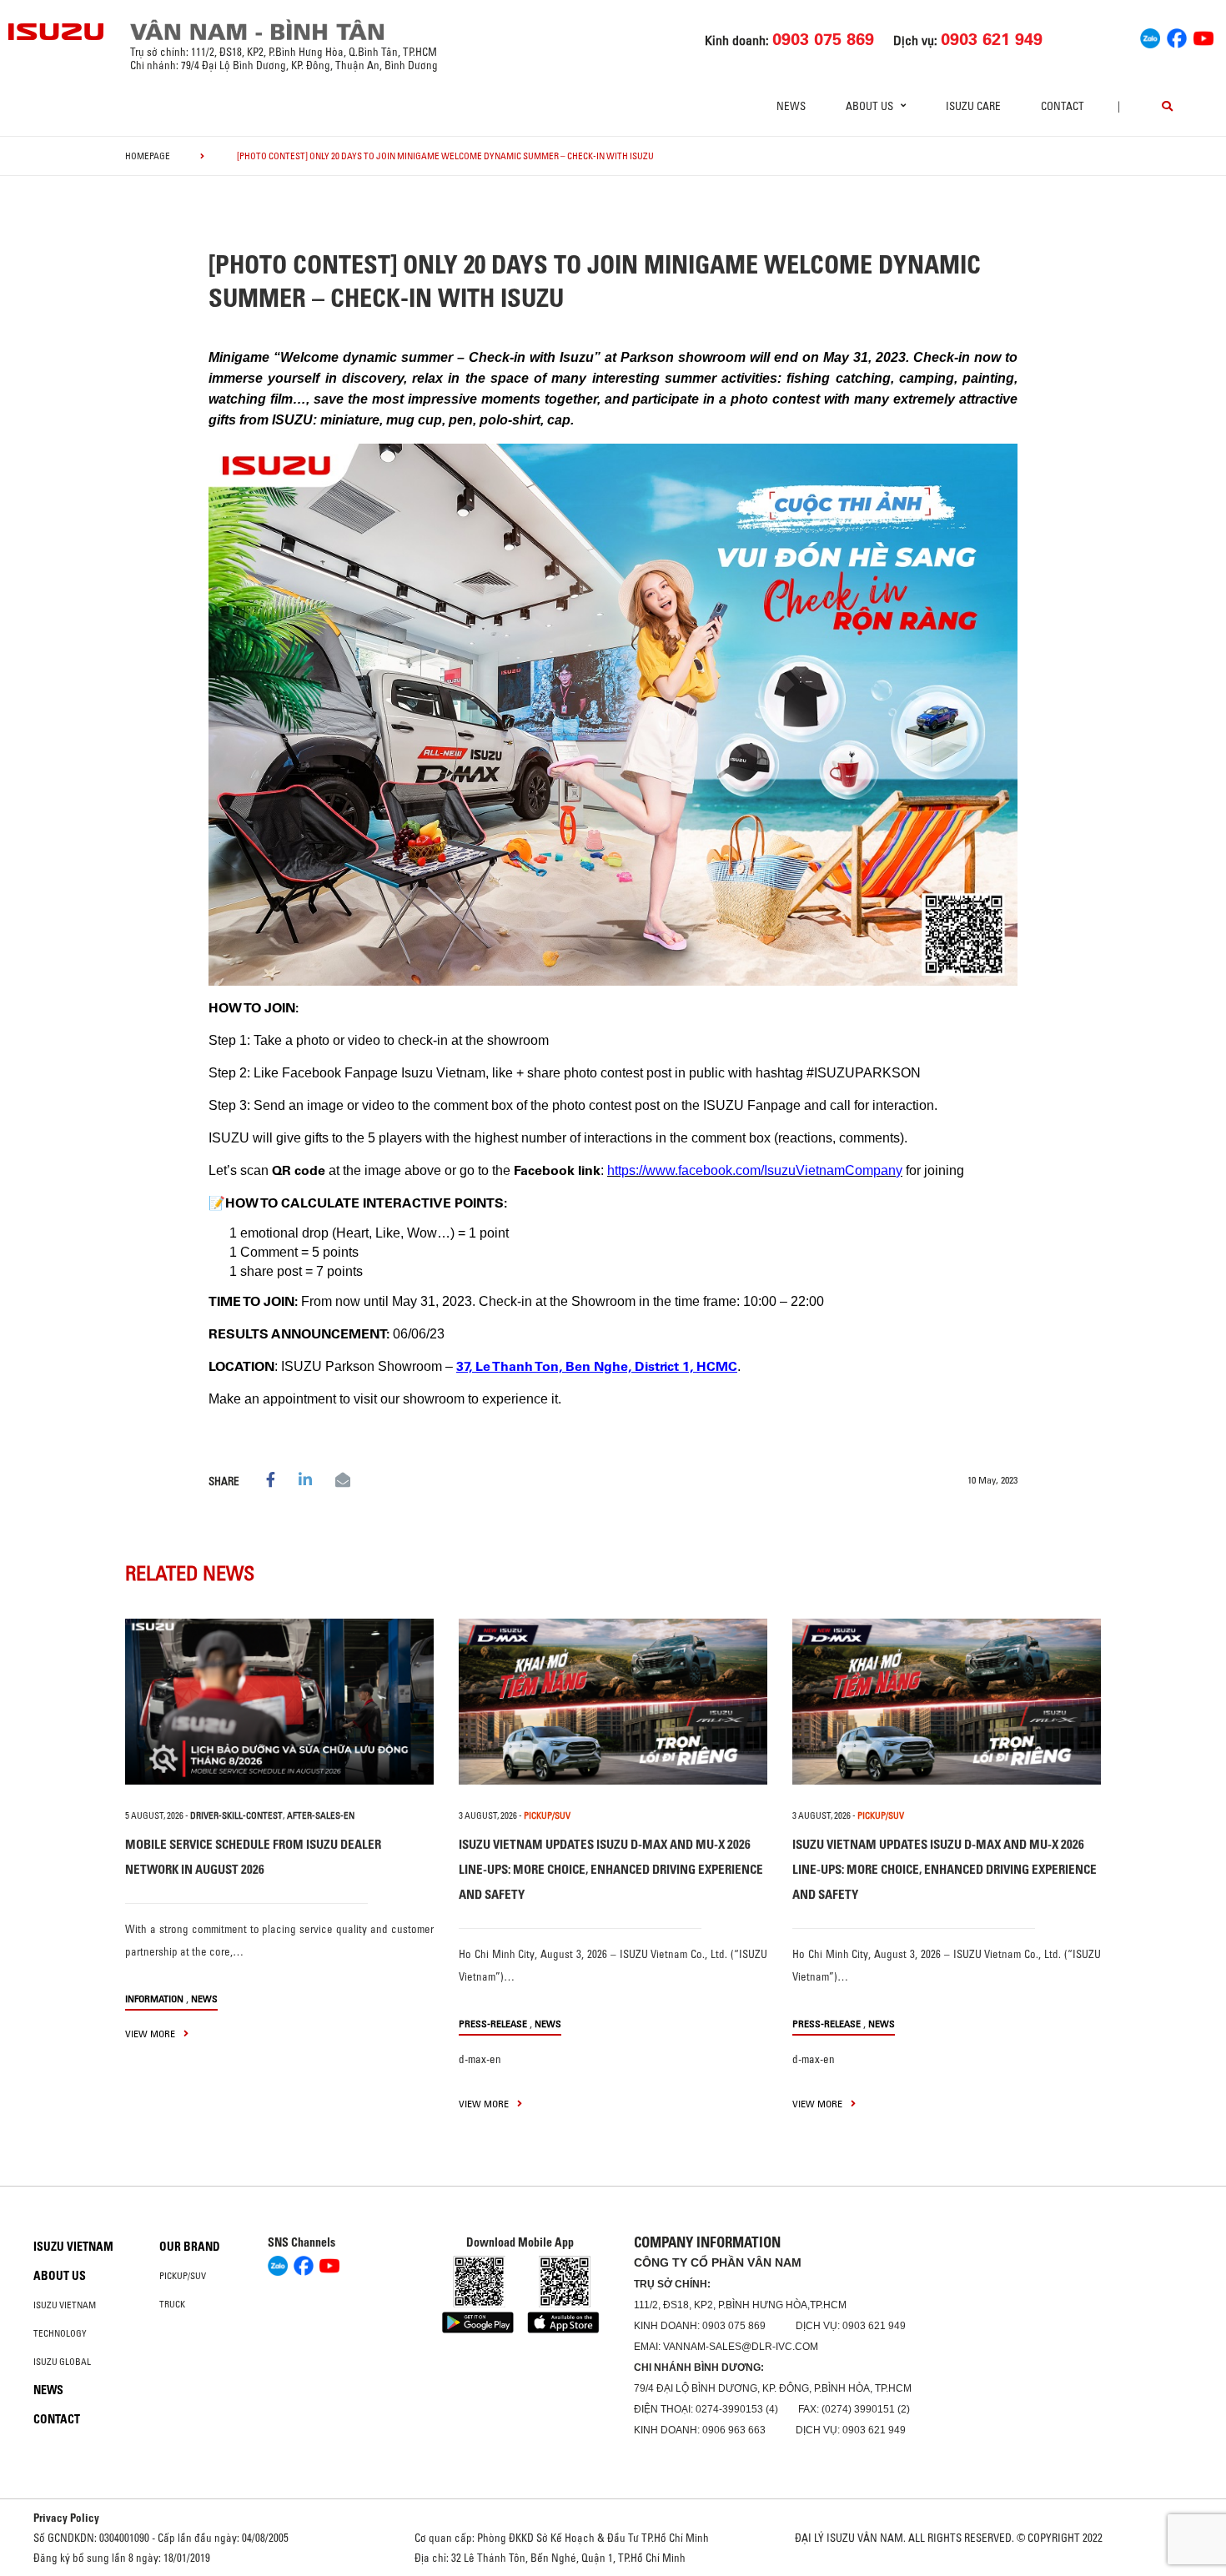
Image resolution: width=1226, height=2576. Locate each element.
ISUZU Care (973, 106)
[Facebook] (1177, 36)
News (791, 106)
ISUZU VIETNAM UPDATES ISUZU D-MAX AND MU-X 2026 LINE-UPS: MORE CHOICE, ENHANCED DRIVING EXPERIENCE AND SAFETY (611, 1869)
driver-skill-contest (236, 1815)
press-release (493, 2024)
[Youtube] (1203, 36)
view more (151, 2034)
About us (60, 2276)
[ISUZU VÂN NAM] (57, 32)
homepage (148, 156)
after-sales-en (321, 1815)
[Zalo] (1150, 36)
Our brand (190, 2247)
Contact (1063, 106)
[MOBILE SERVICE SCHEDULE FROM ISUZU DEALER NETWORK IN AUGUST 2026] (279, 1702)
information (154, 1999)
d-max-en (480, 2059)
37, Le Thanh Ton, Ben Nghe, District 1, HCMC (597, 1366)
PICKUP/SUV (547, 1815)
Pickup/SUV (183, 2276)
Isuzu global (62, 2362)
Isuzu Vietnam (73, 2247)
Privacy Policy (66, 2518)
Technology (60, 2333)
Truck (172, 2304)
